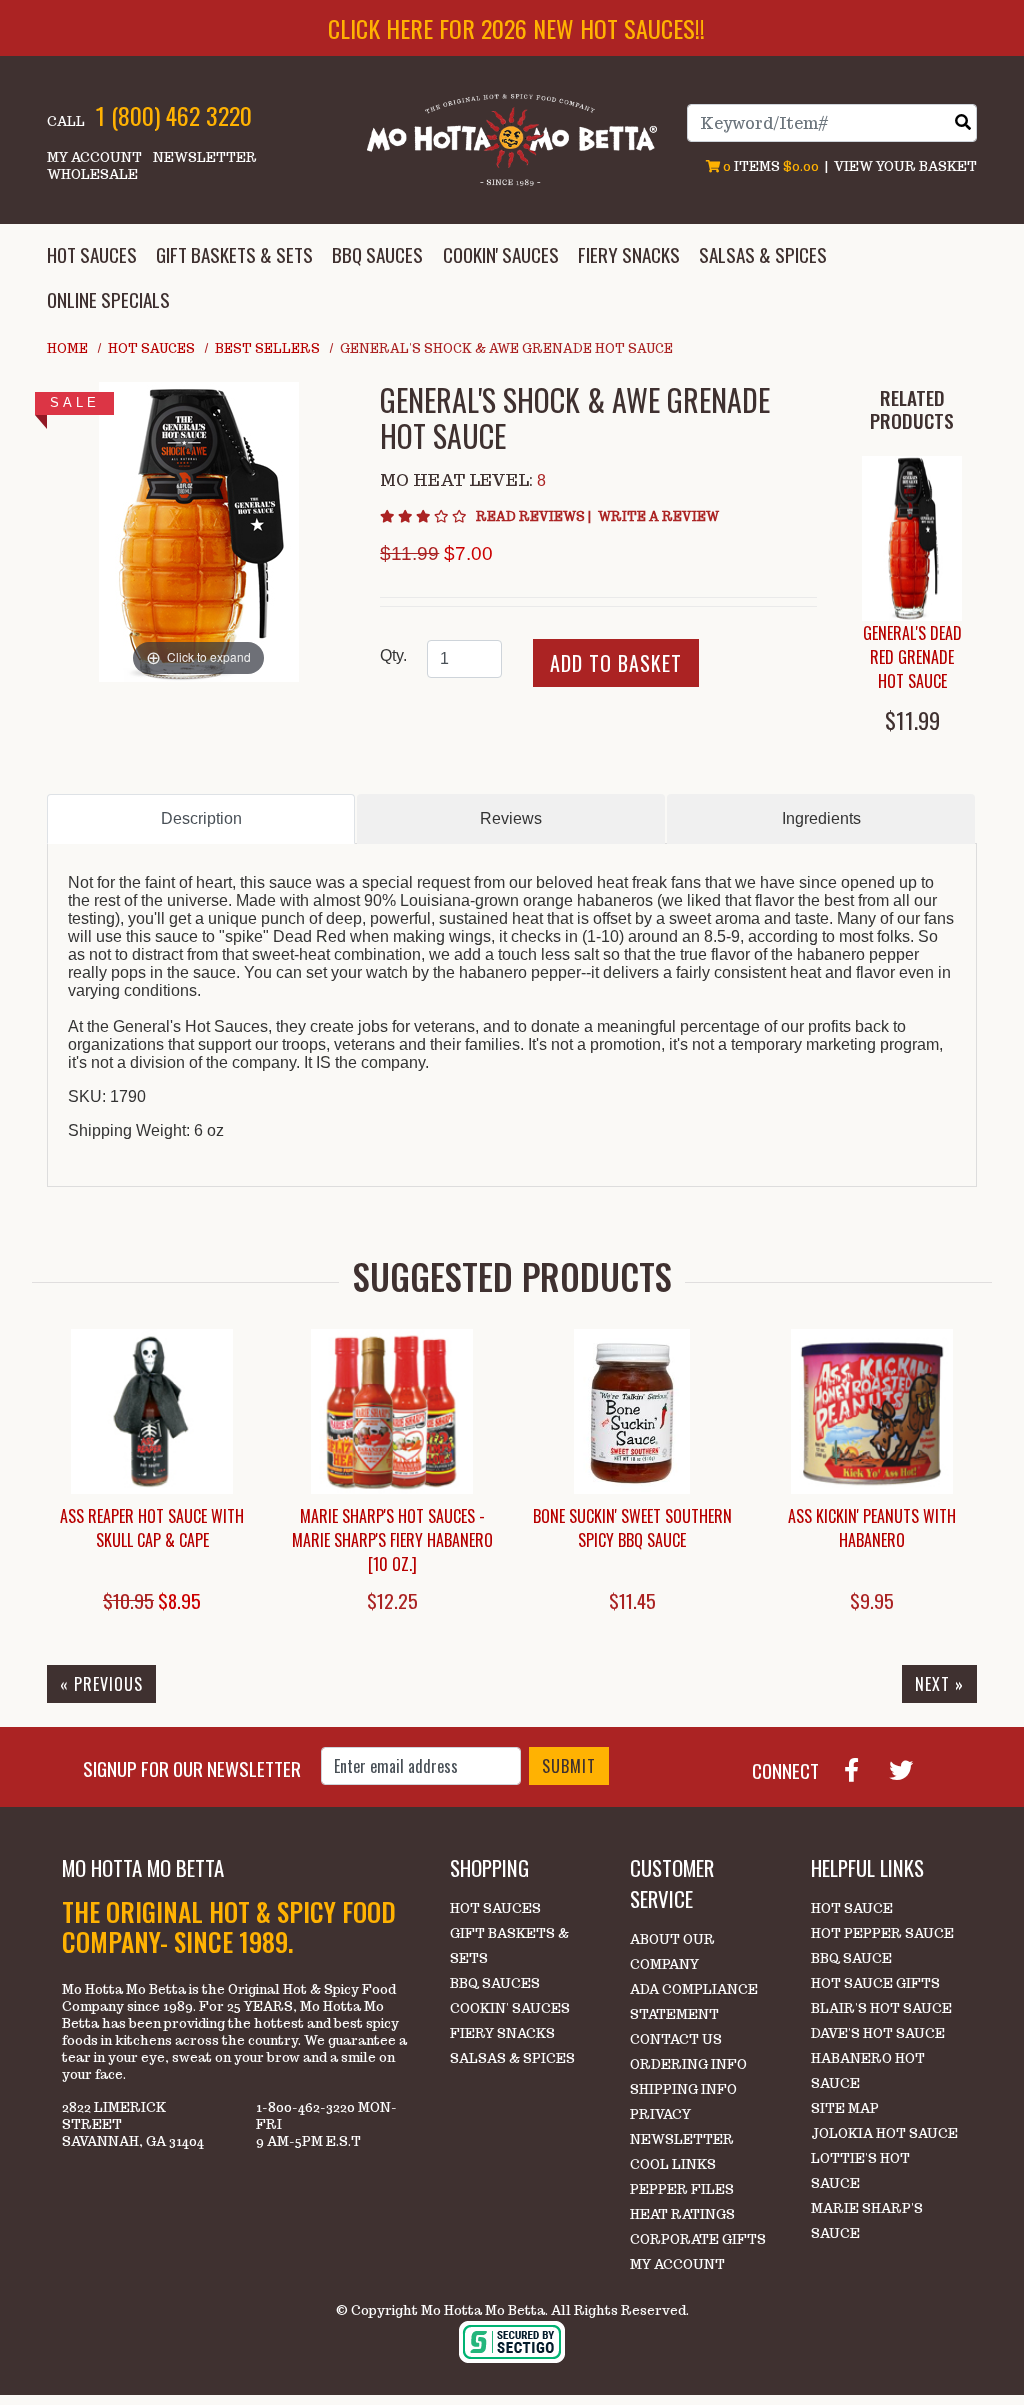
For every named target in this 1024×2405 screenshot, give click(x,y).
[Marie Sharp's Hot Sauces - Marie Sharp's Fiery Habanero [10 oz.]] (392, 1411)
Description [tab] (201, 818)
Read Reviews (535, 516)
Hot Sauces (151, 348)
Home (67, 348)
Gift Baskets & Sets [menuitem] (234, 254)
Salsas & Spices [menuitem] (763, 254)
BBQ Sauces (495, 1983)
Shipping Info (683, 2089)
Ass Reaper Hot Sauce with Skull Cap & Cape (152, 1528)
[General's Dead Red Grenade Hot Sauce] (912, 538)
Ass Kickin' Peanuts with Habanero (872, 1528)
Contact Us (676, 2039)
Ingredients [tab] (821, 818)
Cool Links (673, 2164)
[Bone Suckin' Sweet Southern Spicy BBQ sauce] (632, 1411)
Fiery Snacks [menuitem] (629, 254)
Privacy (660, 2114)
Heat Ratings (682, 2214)
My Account (94, 157)
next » (939, 1684)
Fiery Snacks (502, 2033)
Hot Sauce (852, 1908)
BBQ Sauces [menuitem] (377, 254)
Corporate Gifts (698, 2239)
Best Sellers (267, 348)
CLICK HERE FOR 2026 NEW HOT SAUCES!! (516, 28)
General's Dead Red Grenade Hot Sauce (912, 657)
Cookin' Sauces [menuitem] (501, 254)
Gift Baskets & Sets (509, 1946)
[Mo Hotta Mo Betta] (512, 138)
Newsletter (205, 157)
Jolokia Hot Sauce (884, 2133)
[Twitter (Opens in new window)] (909, 1768)
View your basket (905, 166)
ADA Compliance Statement (694, 2002)
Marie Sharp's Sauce (867, 2221)
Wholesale (92, 174)
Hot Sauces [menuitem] (92, 254)
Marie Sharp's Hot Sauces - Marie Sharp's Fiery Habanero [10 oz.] (392, 1540)
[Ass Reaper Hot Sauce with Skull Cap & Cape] (152, 1411)
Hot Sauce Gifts (875, 1983)
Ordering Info (688, 2064)
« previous (101, 1684)
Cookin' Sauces (510, 2008)
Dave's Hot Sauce (878, 2033)
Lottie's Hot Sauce (860, 2171)
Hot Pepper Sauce (882, 1933)
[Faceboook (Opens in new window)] (859, 1768)
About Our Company (672, 1952)
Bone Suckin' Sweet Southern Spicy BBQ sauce (632, 1528)
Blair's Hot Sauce (881, 2008)
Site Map (845, 2108)
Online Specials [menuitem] (108, 299)
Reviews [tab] (511, 818)
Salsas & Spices (512, 2058)
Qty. (393, 655)
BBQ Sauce (851, 1958)
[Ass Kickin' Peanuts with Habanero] (872, 1411)
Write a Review (658, 516)
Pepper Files (682, 2189)
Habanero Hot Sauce (868, 2071)
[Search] (963, 122)
